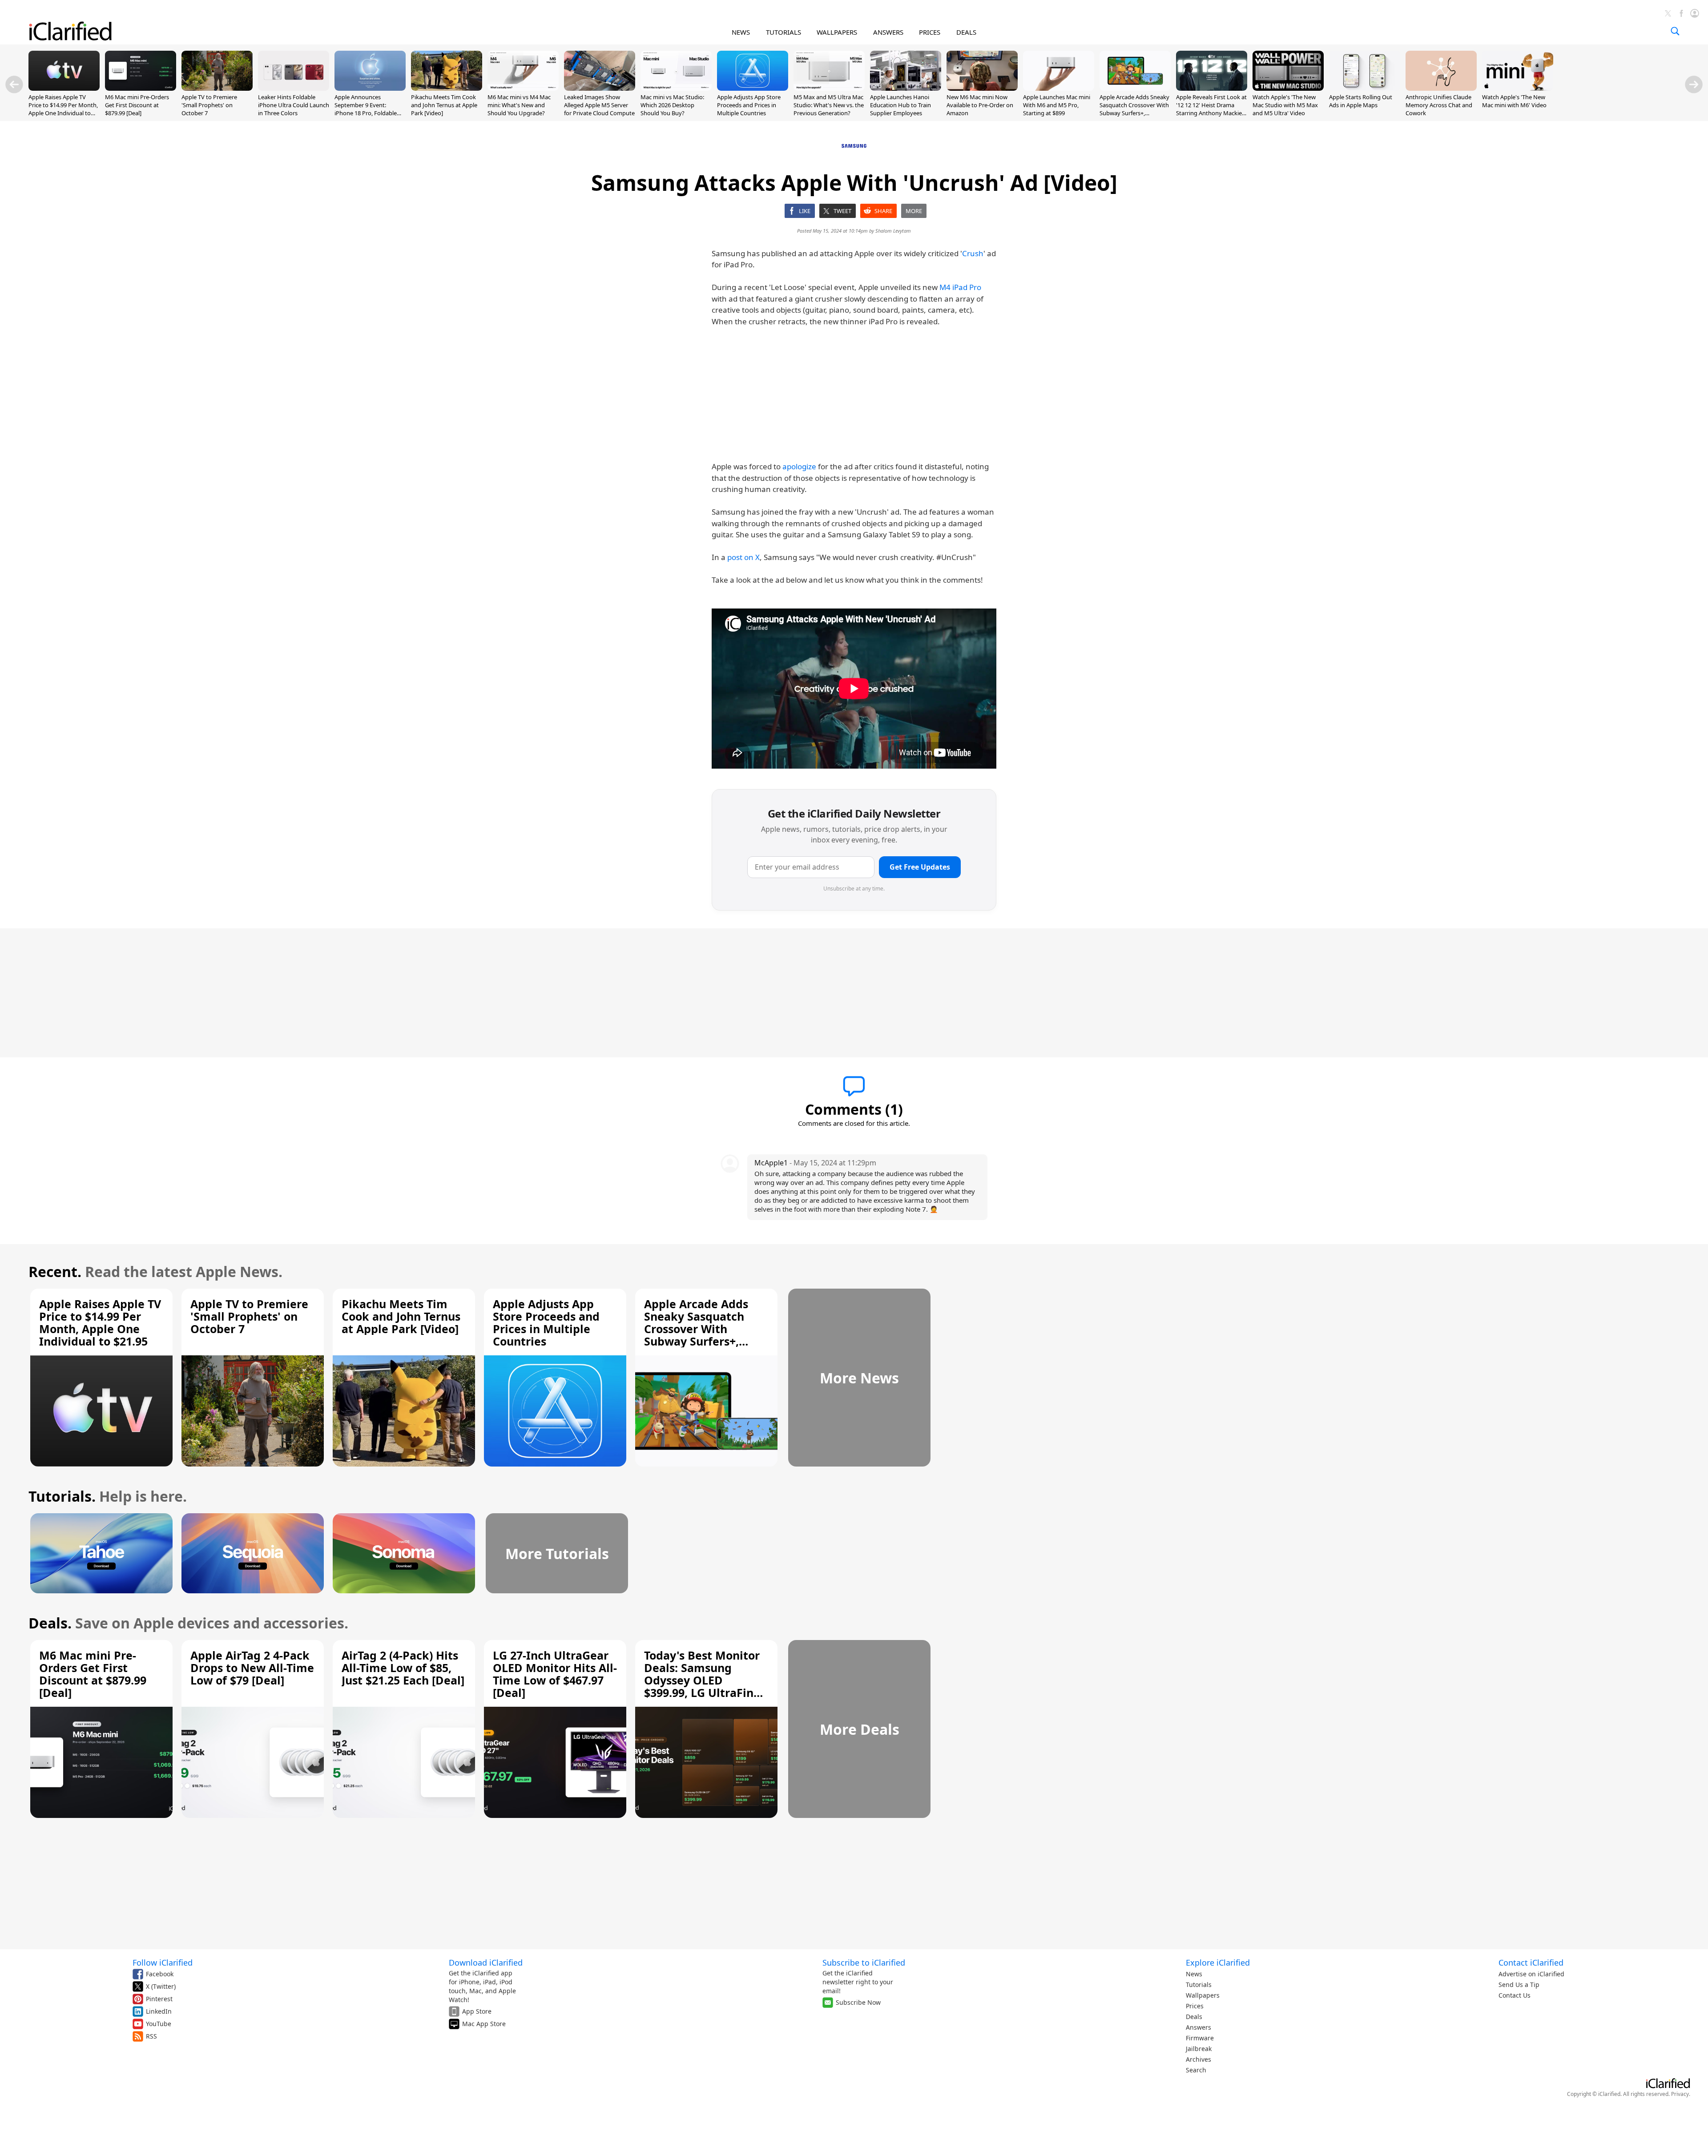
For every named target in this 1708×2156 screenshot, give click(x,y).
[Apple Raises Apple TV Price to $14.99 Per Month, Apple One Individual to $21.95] (64, 88)
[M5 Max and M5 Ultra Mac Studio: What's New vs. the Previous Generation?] (829, 88)
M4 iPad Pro (960, 287)
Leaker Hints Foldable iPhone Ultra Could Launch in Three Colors (294, 105)
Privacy (1680, 2094)
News (1194, 1974)
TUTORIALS (784, 32)
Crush (973, 253)
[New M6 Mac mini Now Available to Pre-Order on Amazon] (982, 88)
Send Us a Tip (1519, 1985)
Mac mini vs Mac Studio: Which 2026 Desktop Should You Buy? (672, 105)
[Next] (1694, 85)
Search (1196, 2070)
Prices (1195, 2006)
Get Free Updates (920, 867)
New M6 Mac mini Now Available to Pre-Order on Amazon (980, 105)
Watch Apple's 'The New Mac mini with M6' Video (1514, 101)
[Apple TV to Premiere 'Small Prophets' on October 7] (217, 88)
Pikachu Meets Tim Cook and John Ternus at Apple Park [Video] (444, 105)
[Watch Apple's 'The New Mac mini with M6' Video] (1518, 88)
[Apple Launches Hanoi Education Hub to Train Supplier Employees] (906, 88)
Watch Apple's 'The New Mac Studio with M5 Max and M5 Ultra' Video (1285, 105)
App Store (477, 2011)
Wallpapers (1203, 1995)
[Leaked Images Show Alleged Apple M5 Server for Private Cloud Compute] (600, 88)
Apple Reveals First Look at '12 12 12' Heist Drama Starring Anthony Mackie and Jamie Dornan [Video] (1211, 109)
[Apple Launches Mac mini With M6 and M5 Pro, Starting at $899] (1059, 88)
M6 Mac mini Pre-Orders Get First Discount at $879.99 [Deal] (137, 105)
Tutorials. (62, 1496)
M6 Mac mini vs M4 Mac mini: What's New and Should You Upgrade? (519, 105)
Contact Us (1515, 1995)
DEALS (966, 32)
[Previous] (14, 85)
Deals (1194, 2017)
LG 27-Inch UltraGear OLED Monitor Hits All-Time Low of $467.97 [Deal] (555, 1674)
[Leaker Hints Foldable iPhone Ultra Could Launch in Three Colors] (294, 88)
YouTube (159, 2024)
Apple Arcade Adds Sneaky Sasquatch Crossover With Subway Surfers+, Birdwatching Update (1134, 109)
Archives (1198, 2059)
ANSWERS (888, 32)
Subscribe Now (858, 2002)
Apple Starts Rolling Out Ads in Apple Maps (1361, 101)
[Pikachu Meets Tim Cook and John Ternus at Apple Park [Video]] (447, 88)
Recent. (55, 1271)
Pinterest (159, 1999)
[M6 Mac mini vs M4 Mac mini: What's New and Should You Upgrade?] (523, 88)
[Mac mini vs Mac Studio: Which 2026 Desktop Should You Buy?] (676, 88)
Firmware (1200, 2038)
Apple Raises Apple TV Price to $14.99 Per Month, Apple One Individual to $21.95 (63, 109)
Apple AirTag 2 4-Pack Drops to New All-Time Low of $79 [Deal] (252, 1668)
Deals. (50, 1623)
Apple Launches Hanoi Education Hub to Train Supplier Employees (900, 105)
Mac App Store (484, 2024)
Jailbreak (1199, 2049)
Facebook (160, 1974)
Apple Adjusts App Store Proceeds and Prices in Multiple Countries (749, 105)
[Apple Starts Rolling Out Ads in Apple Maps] (1365, 88)
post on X (743, 557)
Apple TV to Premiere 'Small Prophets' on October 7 (209, 105)
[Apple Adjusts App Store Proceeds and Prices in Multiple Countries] (753, 88)
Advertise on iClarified (1531, 1974)
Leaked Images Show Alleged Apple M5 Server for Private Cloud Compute (599, 105)
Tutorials (1199, 1985)
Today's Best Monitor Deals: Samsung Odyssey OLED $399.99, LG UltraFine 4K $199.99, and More (702, 1680)
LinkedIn (159, 2011)
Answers (1198, 2027)
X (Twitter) (161, 1986)
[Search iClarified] (1675, 31)
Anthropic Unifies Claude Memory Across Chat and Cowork (1439, 105)
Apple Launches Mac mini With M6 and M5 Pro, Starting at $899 (1057, 105)
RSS (151, 2036)
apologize (799, 466)
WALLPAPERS (837, 32)
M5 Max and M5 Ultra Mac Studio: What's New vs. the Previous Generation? (829, 105)
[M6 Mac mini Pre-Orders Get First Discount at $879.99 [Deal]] (141, 88)
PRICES (930, 32)
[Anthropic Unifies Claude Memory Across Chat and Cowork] (1441, 88)
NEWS (741, 32)
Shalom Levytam (893, 231)
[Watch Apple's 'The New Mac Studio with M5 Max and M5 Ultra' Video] (1288, 88)
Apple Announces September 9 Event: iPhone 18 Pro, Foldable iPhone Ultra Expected (366, 109)
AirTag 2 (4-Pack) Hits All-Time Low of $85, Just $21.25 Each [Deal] (403, 1668)
